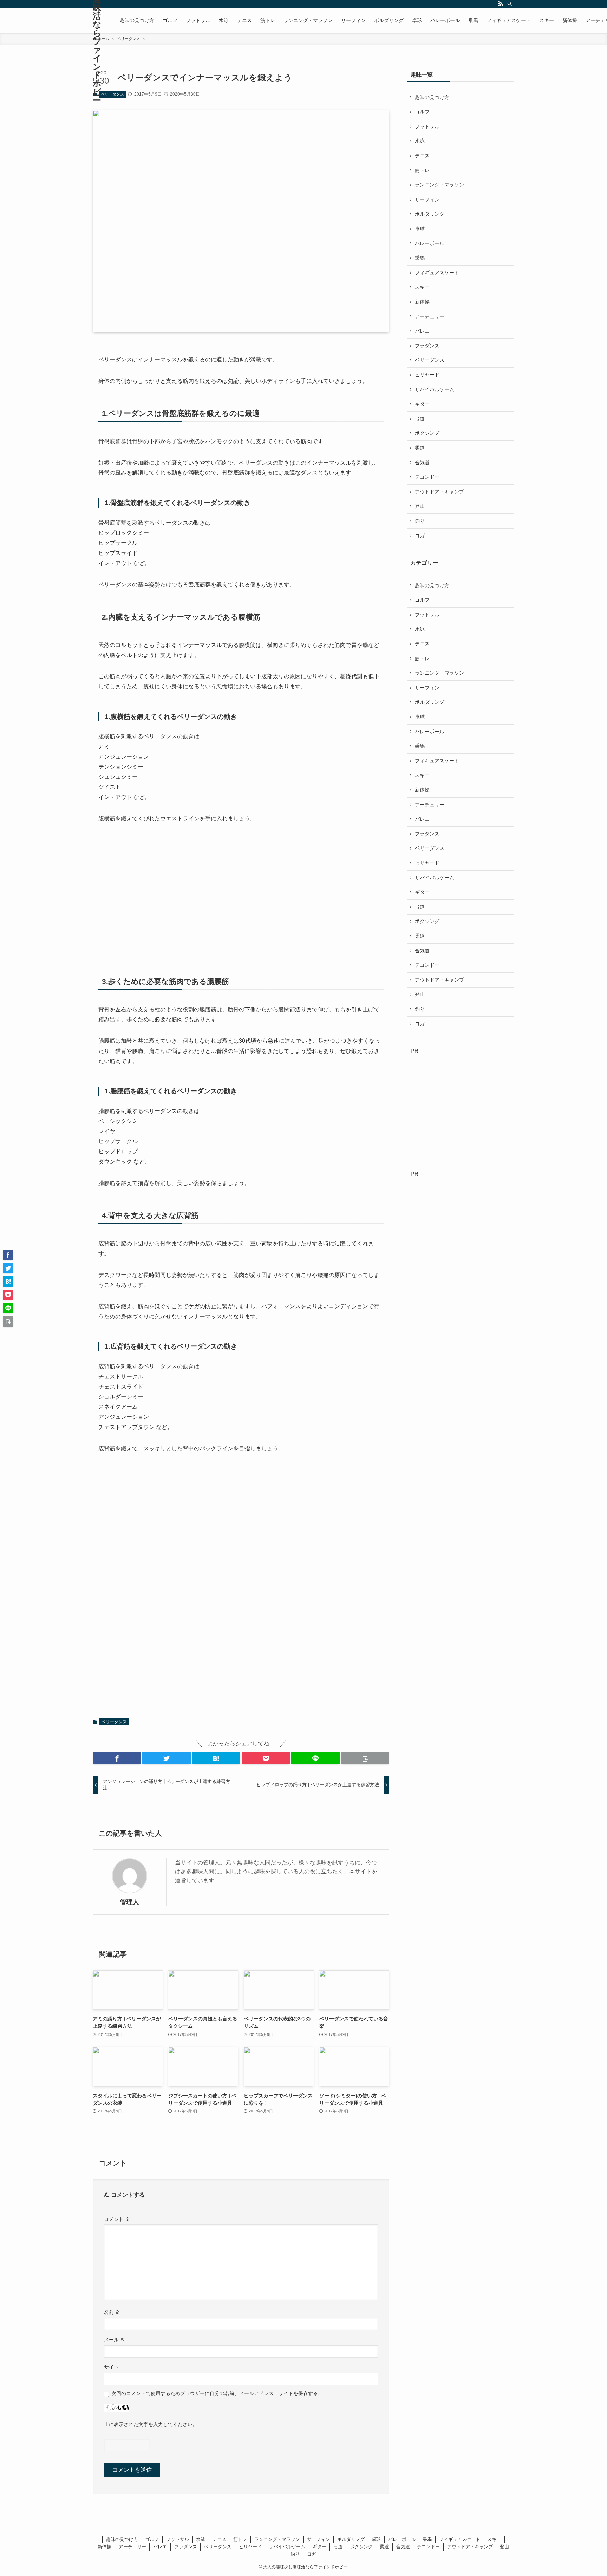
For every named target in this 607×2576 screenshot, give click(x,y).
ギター (422, 404)
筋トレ (422, 170)
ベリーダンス (112, 94)
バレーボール (430, 243)
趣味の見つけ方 (432, 97)
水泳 (420, 141)
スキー (422, 287)
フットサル (427, 126)
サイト (111, 2367)
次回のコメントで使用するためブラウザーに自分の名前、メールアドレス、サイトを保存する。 (217, 2393)
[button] (117, 1758)
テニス (422, 156)
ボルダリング (430, 214)
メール (115, 2340)
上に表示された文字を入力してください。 (151, 2424)
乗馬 (420, 258)
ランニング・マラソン (439, 185)
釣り (420, 521)
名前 (112, 2312)
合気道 (422, 463)
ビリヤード (427, 375)
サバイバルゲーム (435, 389)
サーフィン (427, 199)
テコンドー (427, 477)
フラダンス (427, 346)
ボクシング (427, 433)
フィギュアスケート (437, 273)
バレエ (422, 331)
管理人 (130, 1902)
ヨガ (420, 536)
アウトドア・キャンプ (439, 492)
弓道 (420, 419)
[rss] (501, 4)
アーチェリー (430, 316)
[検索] (510, 4)
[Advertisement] (151, 889)
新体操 (422, 302)
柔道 (420, 448)
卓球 (420, 229)
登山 (420, 506)
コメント (117, 2219)
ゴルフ (422, 112)
